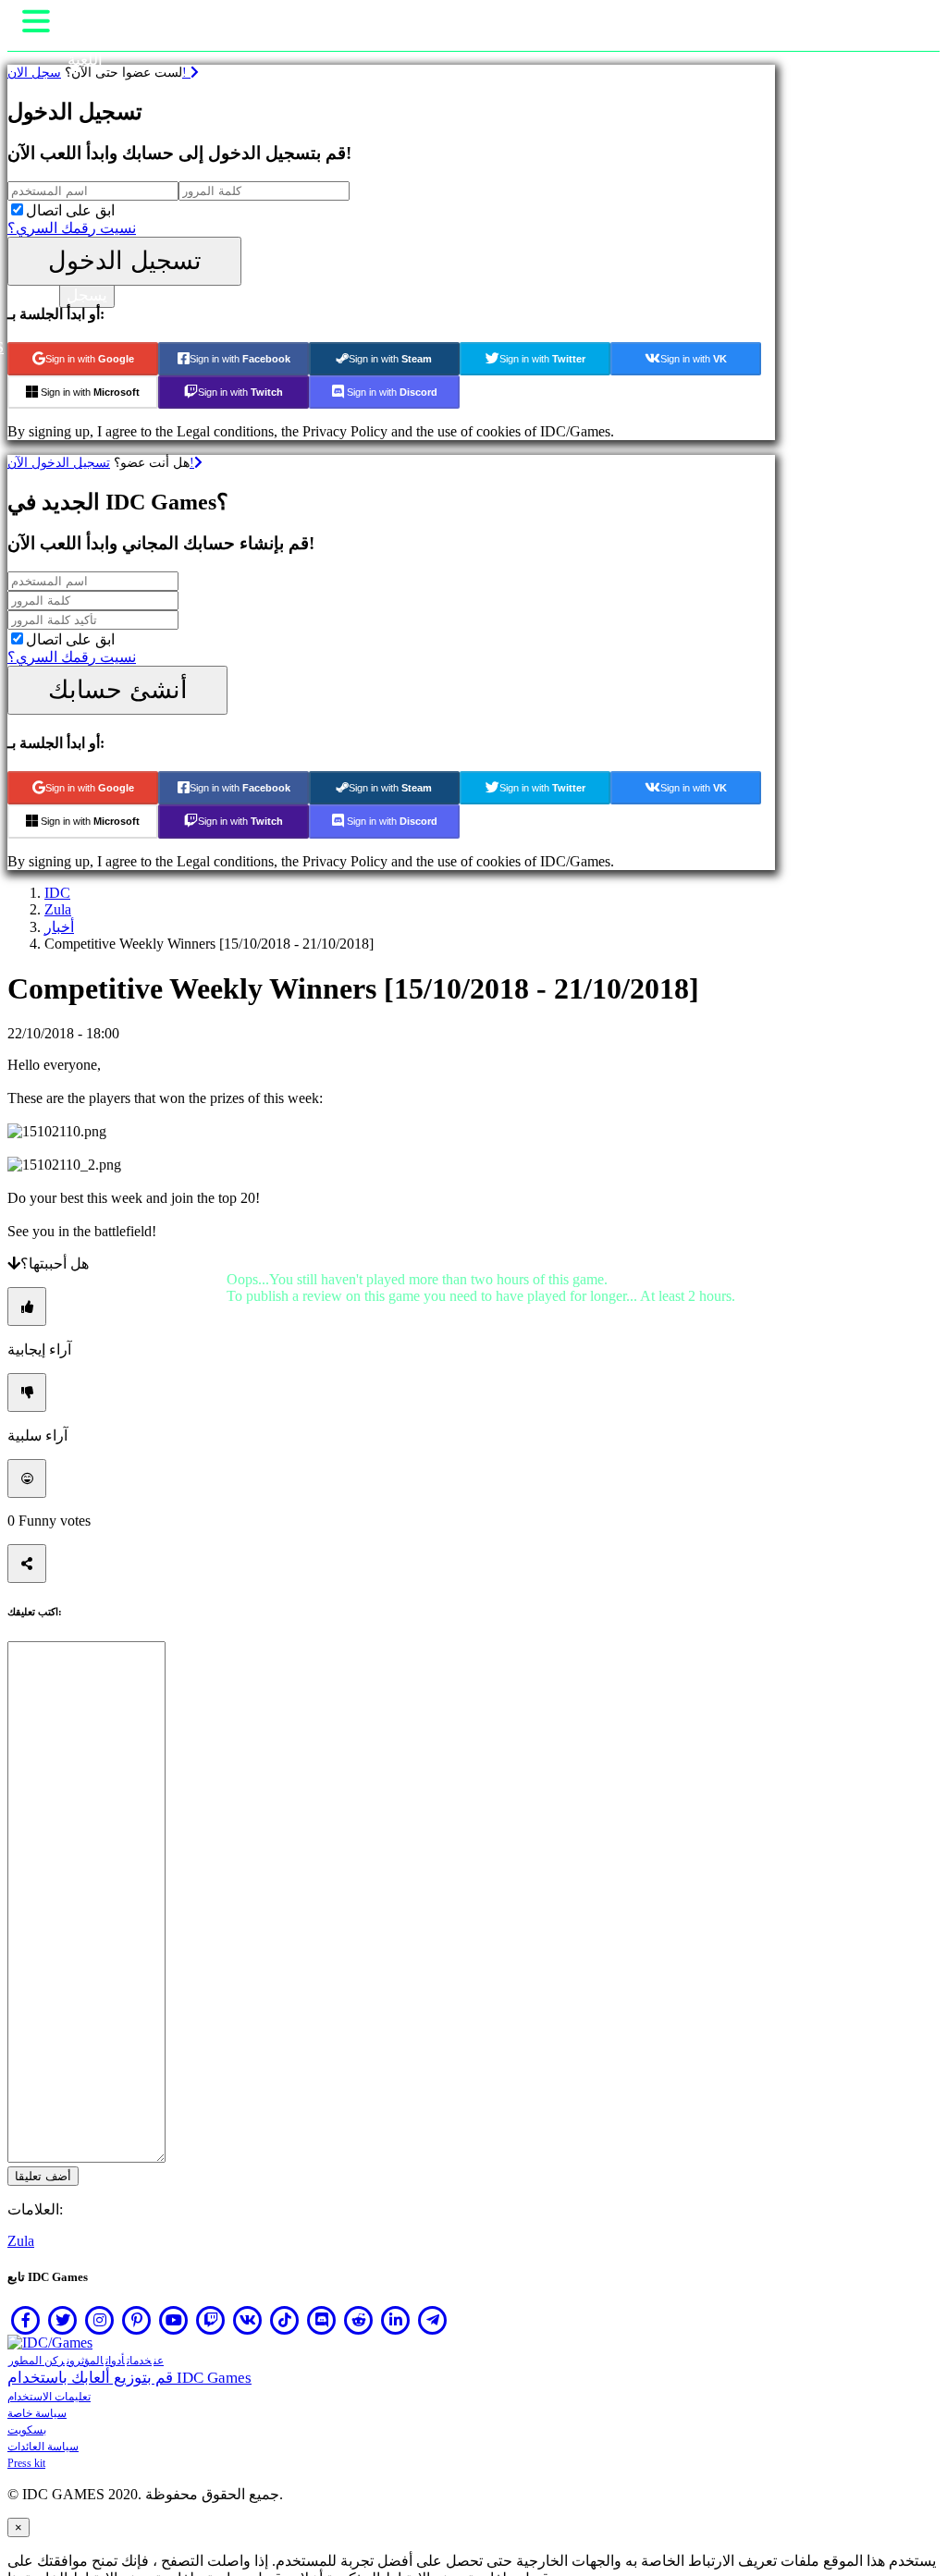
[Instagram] (100, 2320)
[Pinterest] (137, 2320)
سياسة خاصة (37, 2413)
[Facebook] (26, 2320)
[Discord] (322, 2320)
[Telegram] (433, 2320)
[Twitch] (211, 2320)
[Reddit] (359, 2320)
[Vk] (248, 2320)
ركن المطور (37, 2361)
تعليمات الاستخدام (49, 2397)
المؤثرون (85, 2361)
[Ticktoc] (285, 2320)
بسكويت (27, 2430)
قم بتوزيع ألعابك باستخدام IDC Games (129, 2378)
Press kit (26, 2463)
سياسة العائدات (43, 2447)
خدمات (139, 2361)
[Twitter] (63, 2320)
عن (159, 2361)
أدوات (115, 2361)
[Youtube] (174, 2320)
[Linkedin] (396, 2320)
